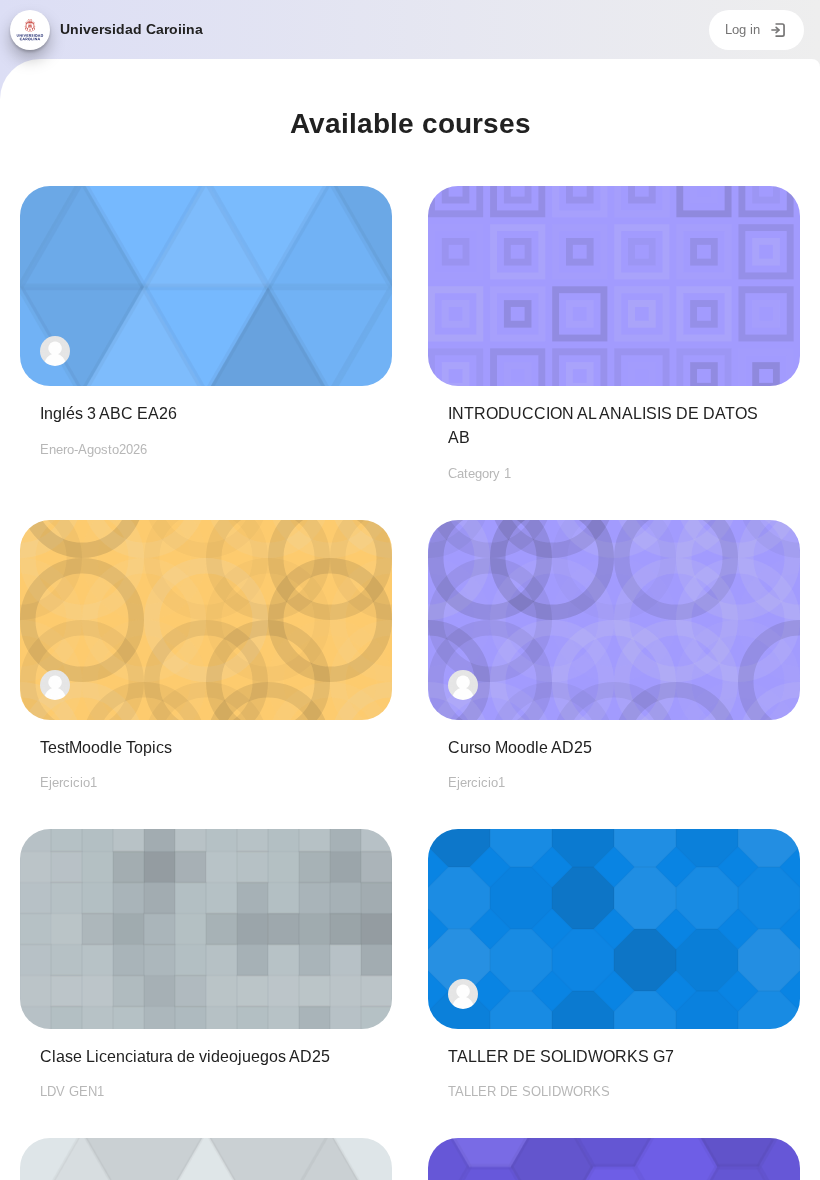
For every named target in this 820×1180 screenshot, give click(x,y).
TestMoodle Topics (106, 747)
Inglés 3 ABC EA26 (108, 413)
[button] (55, 351)
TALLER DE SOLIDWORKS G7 (561, 1056)
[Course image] (206, 286)
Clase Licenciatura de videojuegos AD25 (185, 1056)
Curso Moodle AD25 (520, 747)
